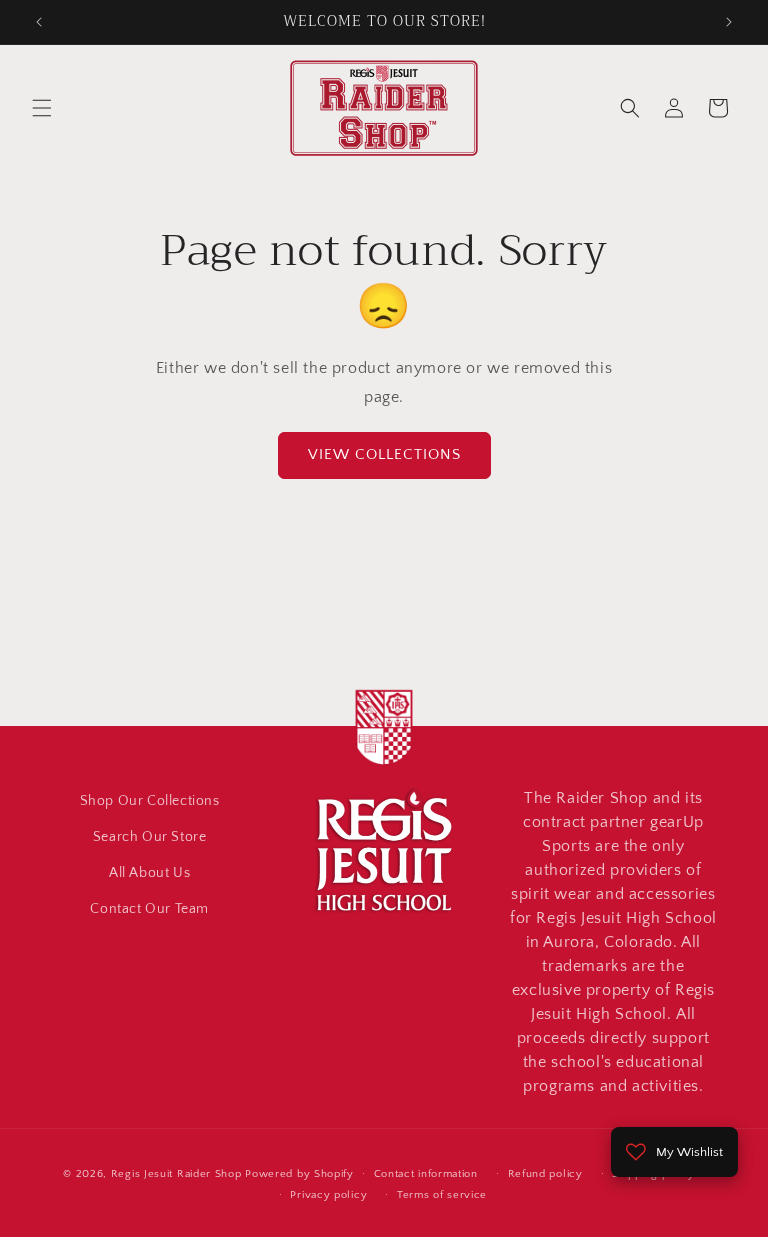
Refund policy (545, 1174)
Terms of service (442, 1195)
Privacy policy (328, 1195)
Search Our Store (150, 837)
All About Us (149, 873)
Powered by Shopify (299, 1174)
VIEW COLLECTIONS (384, 454)
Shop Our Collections (150, 801)
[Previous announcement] (39, 22)
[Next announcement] (729, 22)
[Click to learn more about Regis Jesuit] (384, 768)
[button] (42, 108)
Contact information (426, 1174)
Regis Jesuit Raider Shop (176, 1174)
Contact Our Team (149, 909)
